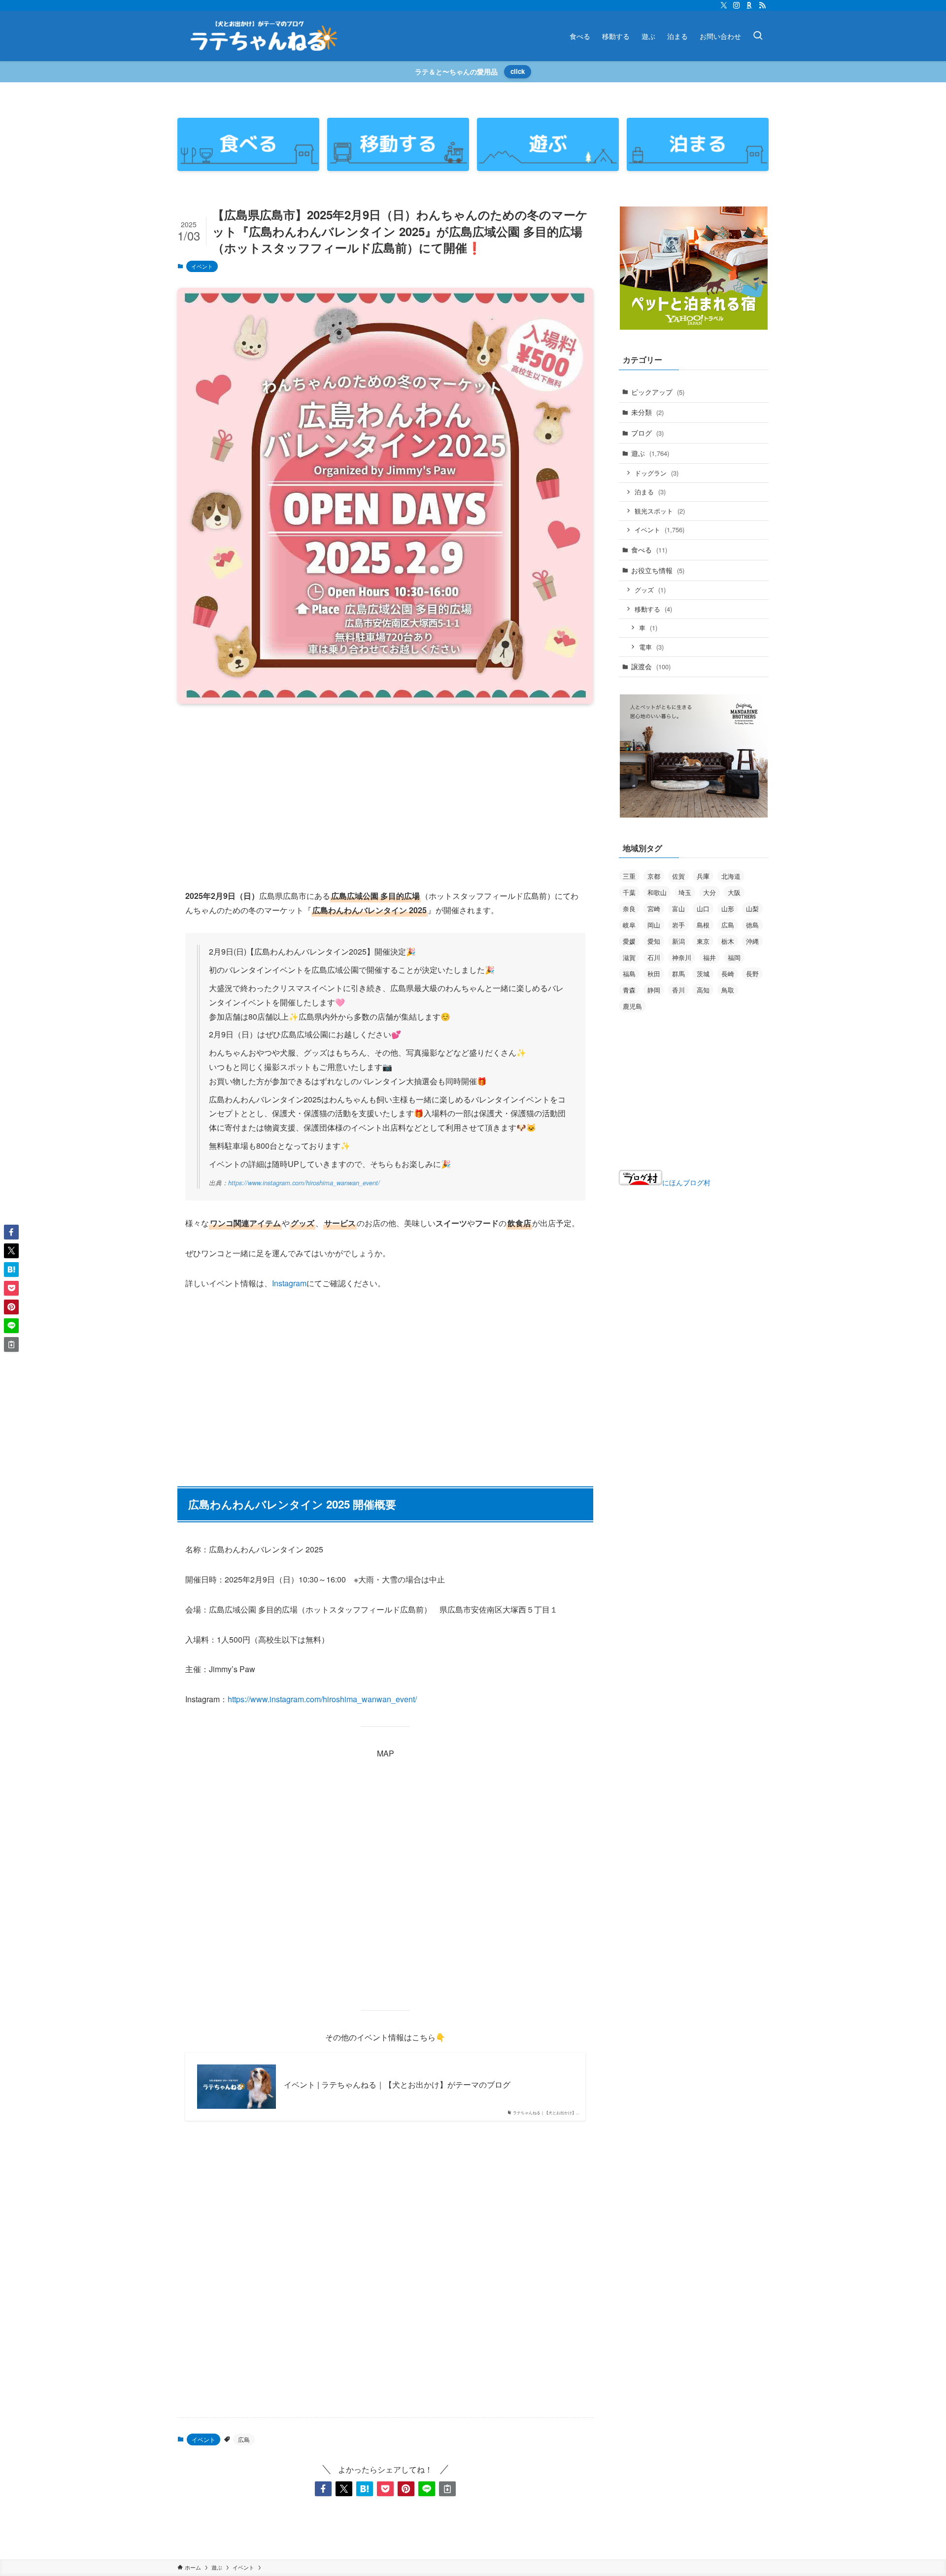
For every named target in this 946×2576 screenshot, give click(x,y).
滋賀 (629, 957)
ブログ (647, 433)
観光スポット (660, 511)
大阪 (734, 892)
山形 (728, 909)
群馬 (678, 974)
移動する (653, 609)
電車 (651, 647)
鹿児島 (632, 1006)
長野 (752, 974)
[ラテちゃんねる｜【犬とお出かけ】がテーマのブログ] (264, 36)
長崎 (728, 974)
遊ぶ (650, 453)
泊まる (650, 492)
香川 (678, 990)
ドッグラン (657, 473)
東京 (703, 941)
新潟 (678, 941)
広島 (244, 2439)
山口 (703, 909)
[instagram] (737, 5)
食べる (649, 550)
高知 (703, 990)
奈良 (629, 909)
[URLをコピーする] (447, 2489)
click (518, 71)
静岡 (654, 990)
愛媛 (629, 941)
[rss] (762, 5)
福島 (629, 974)
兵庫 (703, 876)
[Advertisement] (385, 789)
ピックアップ (658, 392)
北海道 (731, 876)
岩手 (678, 925)
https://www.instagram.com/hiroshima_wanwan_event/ (304, 1183)
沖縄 (752, 941)
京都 (654, 876)
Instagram (289, 1283)
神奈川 (682, 957)
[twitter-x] (724, 5)
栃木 (728, 941)
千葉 (629, 892)
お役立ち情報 (658, 570)
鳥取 (728, 990)
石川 (654, 957)
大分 (709, 892)
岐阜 (629, 925)
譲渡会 (651, 666)
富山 (678, 909)
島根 (703, 925)
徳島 (752, 925)
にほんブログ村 (686, 1182)
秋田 (654, 974)
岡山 (654, 925)
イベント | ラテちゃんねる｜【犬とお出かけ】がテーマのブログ (397, 2085)
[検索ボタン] (758, 36)
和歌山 (657, 892)
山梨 (752, 909)
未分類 (647, 412)
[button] (323, 2489)
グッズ (650, 590)
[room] (749, 5)
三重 (629, 876)
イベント (202, 266)
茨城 (703, 974)
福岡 (734, 957)
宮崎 (654, 909)
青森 (629, 990)
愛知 (654, 941)
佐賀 (678, 876)
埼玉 (685, 892)
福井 (709, 957)
